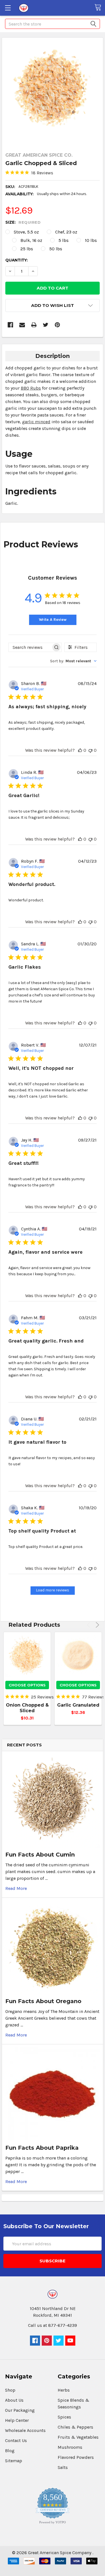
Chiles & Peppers (75, 2427)
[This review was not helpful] (90, 750)
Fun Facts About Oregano (43, 2001)
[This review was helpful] (80, 750)
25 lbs (27, 249)
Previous (89, 1625)
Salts (63, 2467)
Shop (10, 2390)
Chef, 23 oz (66, 232)
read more (16, 1888)
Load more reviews (53, 1590)
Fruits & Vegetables (78, 2437)
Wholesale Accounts (25, 2430)
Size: (23, 222)
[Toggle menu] (8, 8)
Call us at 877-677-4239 (53, 2325)
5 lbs (64, 240)
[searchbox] (30, 647)
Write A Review (53, 620)
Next (96, 1625)
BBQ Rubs (31, 388)
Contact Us (16, 2440)
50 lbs (56, 249)
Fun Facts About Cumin (40, 1855)
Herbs (64, 2390)
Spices (64, 2417)
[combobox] (73, 661)
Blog (10, 2451)
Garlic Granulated (78, 1705)
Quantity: (17, 260)
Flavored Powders (76, 2457)
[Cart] (100, 8)
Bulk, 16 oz (31, 240)
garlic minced (36, 422)
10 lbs (91, 240)
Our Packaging (20, 2410)
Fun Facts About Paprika (42, 2148)
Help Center (17, 2420)
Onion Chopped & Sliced (27, 1708)
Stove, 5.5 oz (26, 232)
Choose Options (27, 1685)
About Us (14, 2400)
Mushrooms (70, 2447)
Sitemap (14, 2461)
